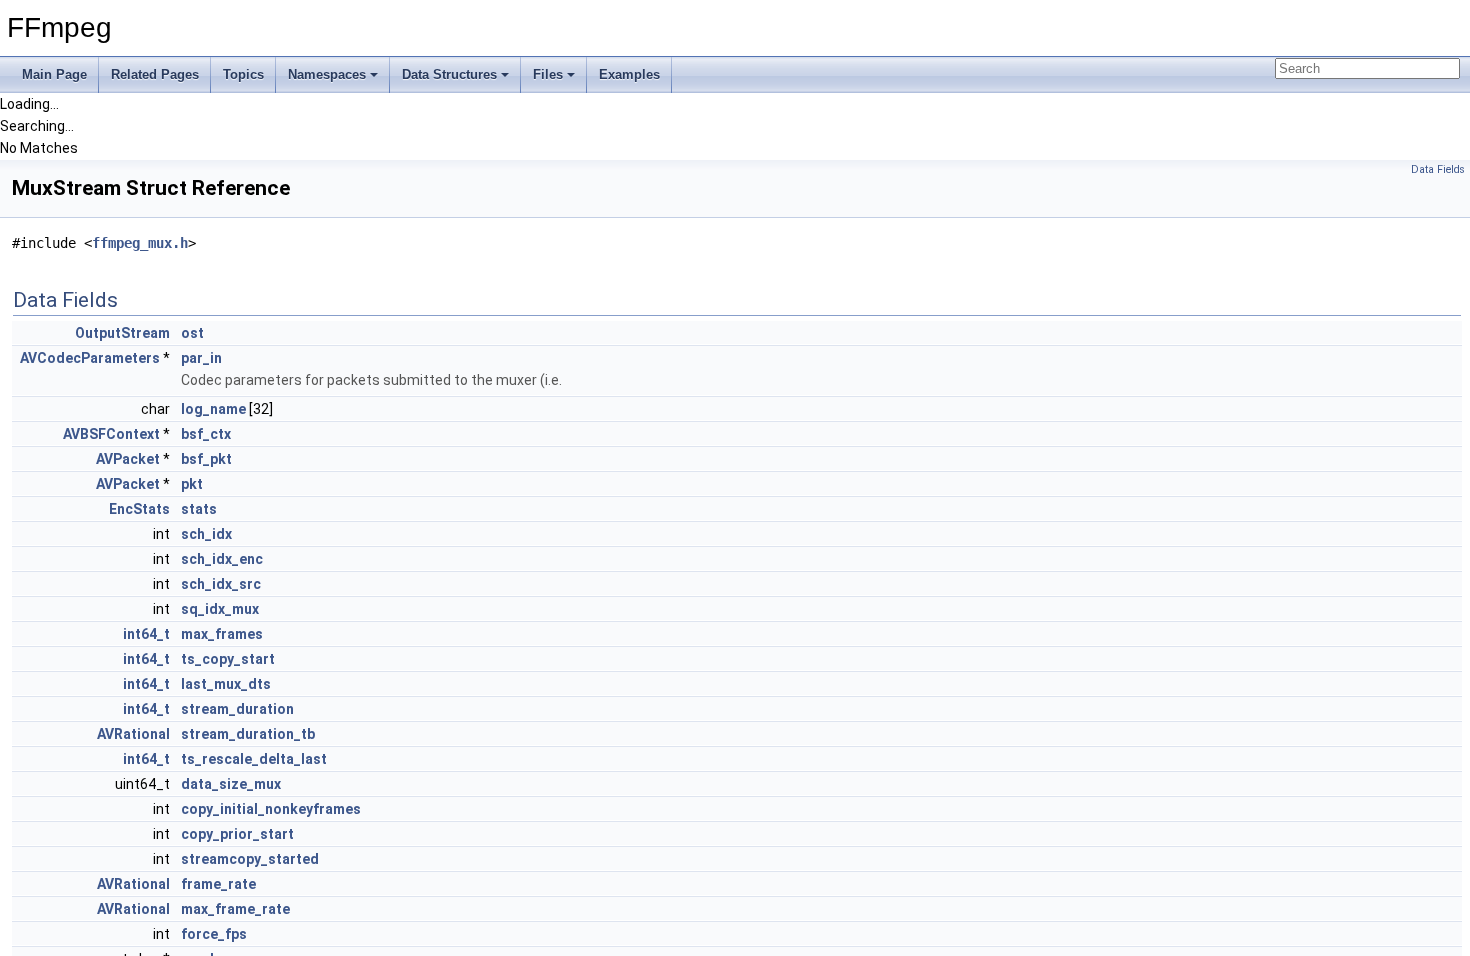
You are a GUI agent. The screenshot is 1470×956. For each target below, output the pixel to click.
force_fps (214, 934)
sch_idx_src (221, 584)
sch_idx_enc (222, 559)
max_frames (222, 634)
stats (199, 509)
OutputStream (122, 333)
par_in (201, 358)
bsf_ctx (206, 434)
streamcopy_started (250, 859)
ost (192, 333)
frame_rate (218, 884)
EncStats (139, 509)
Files (548, 74)
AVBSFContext (111, 434)
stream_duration (237, 709)
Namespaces (327, 74)
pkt (192, 484)
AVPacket (128, 459)
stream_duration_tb (248, 734)
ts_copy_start (228, 659)
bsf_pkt (206, 459)
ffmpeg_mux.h (140, 243)
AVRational (133, 734)
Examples (629, 74)
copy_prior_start (237, 834)
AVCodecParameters (90, 358)
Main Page (54, 74)
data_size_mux (231, 784)
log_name (213, 409)
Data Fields (1438, 169)
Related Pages (155, 74)
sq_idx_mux (220, 609)
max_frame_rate (235, 909)
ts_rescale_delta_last (254, 759)
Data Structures (449, 74)
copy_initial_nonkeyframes (271, 809)
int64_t (146, 634)
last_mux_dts (226, 684)
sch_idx (206, 534)
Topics (243, 74)
